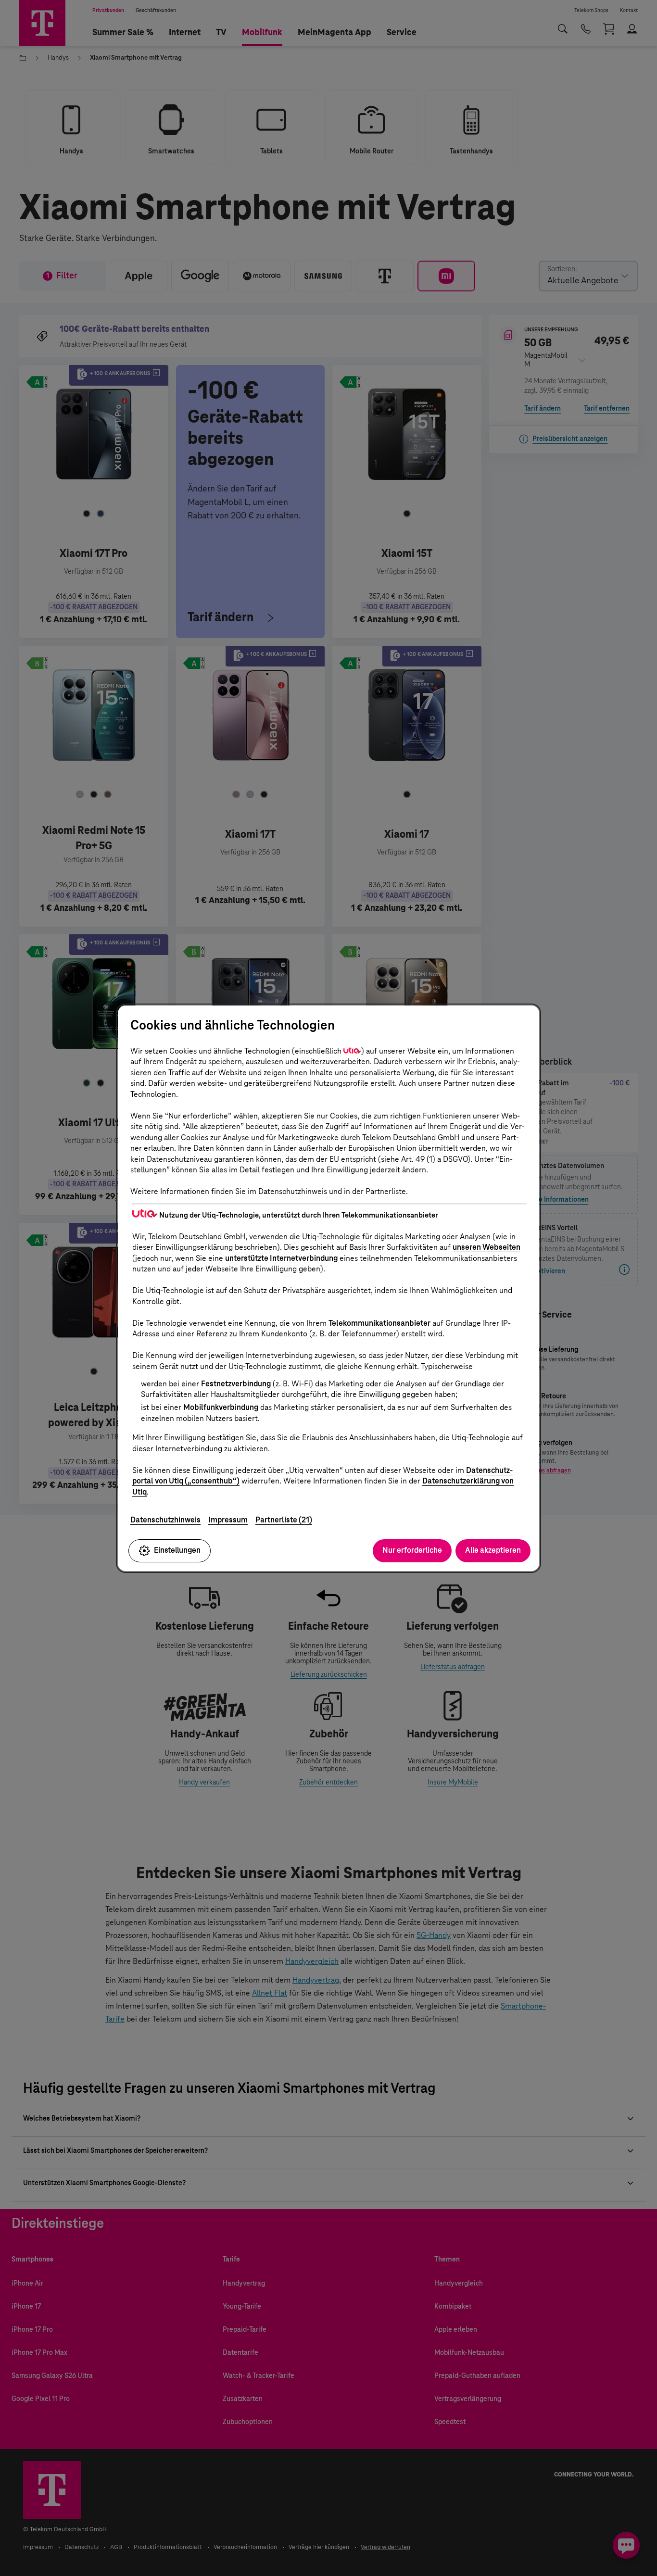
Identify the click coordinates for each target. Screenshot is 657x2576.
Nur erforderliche (412, 1550)
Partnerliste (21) (284, 1520)
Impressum (228, 1520)
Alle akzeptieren (493, 1550)
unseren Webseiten (486, 1247)
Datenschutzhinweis (165, 1520)
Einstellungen (177, 1550)
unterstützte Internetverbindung (281, 1258)
